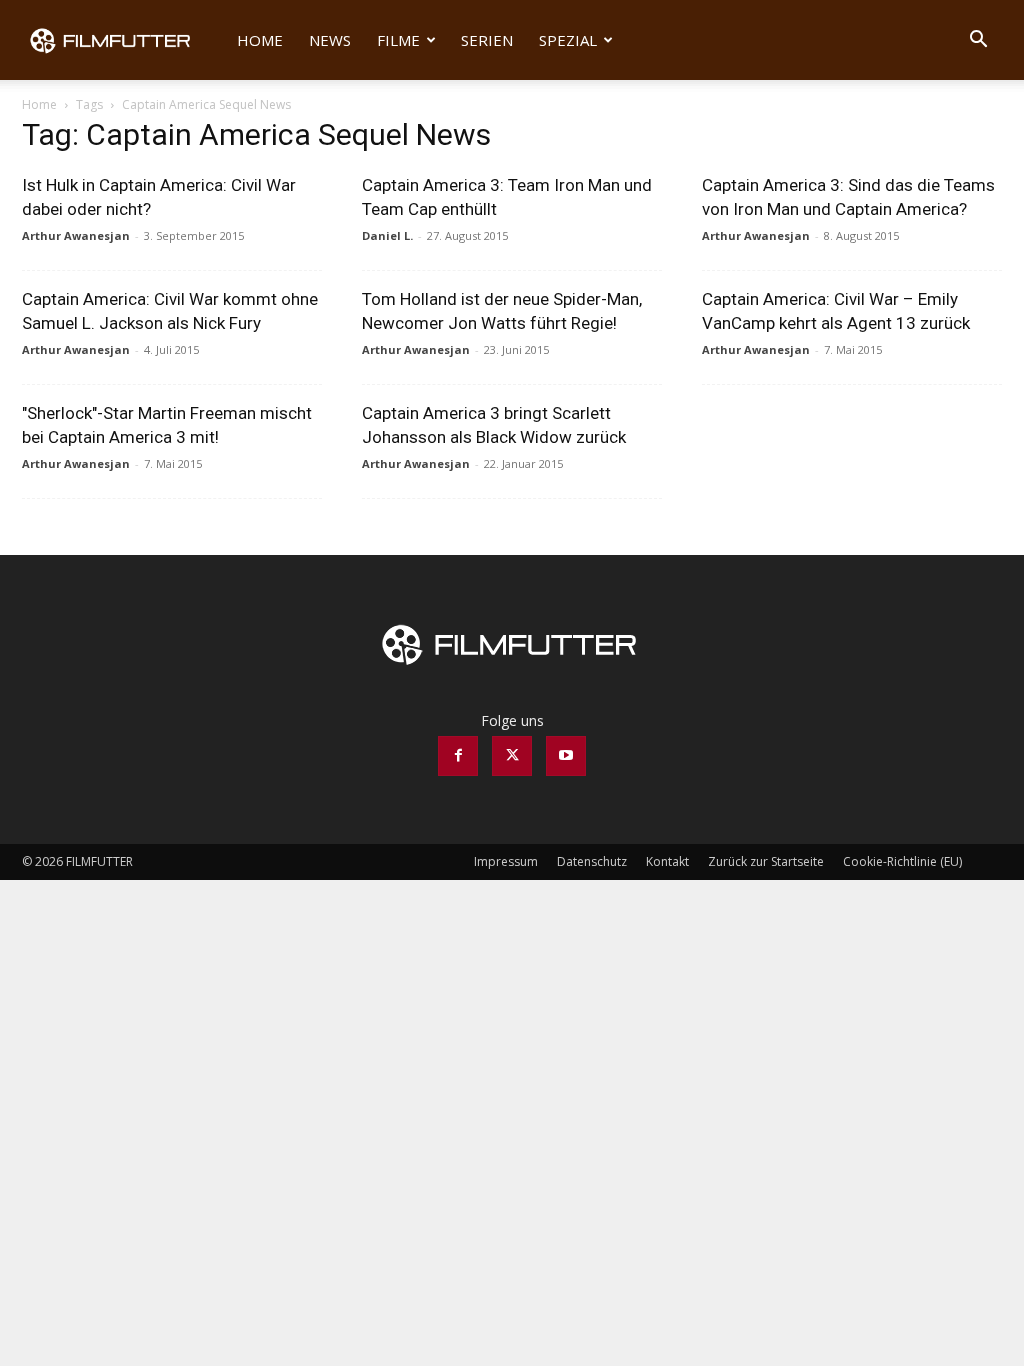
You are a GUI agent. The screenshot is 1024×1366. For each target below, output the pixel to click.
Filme (398, 40)
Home (260, 40)
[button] (978, 41)
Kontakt (667, 861)
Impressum (506, 861)
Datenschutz (592, 861)
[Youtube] (566, 756)
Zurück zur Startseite (766, 861)
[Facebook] (458, 756)
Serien (487, 40)
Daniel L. (387, 235)
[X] (512, 756)
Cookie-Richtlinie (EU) (902, 861)
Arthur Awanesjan (76, 235)
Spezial (568, 40)
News (330, 40)
